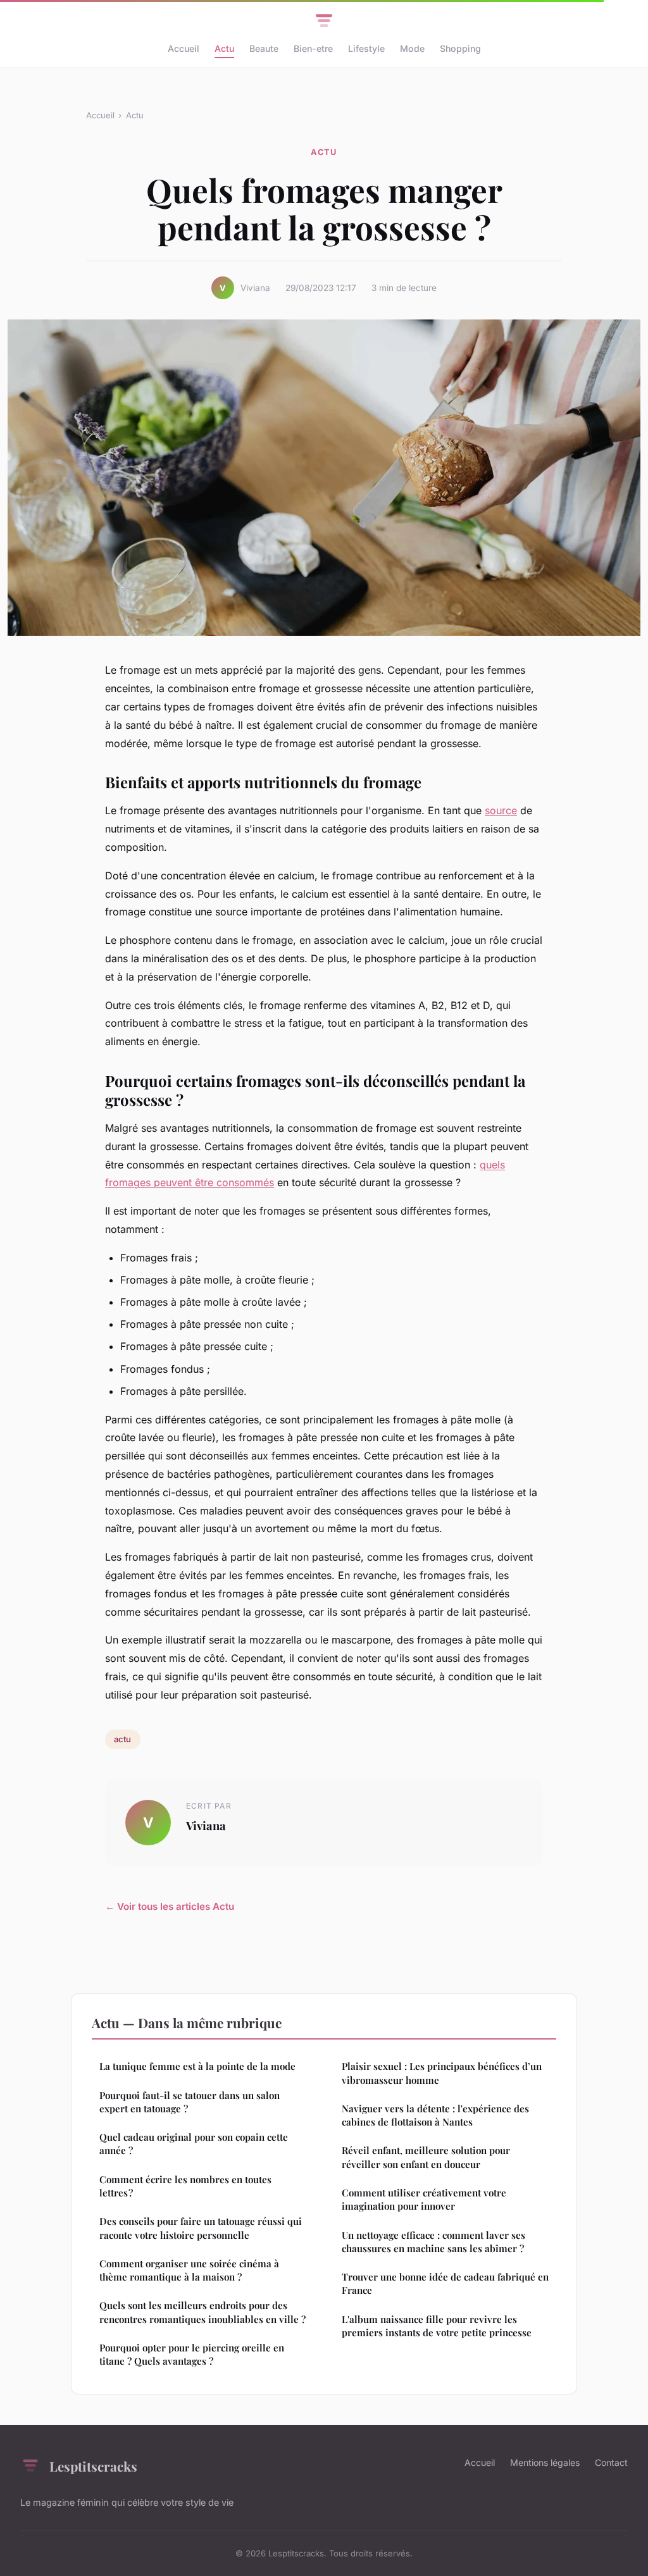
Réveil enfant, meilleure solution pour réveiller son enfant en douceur (426, 2157)
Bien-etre (313, 48)
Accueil (184, 48)
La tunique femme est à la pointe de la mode (197, 2066)
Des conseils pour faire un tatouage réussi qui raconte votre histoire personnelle (201, 2228)
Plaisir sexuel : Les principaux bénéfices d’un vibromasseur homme (442, 2073)
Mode (412, 48)
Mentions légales (545, 2462)
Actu (224, 48)
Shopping (460, 48)
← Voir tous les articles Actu (170, 1906)
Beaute (264, 48)
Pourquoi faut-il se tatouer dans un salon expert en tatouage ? (190, 2102)
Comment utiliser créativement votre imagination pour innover (424, 2199)
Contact (611, 2462)
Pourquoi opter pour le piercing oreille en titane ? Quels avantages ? (192, 2354)
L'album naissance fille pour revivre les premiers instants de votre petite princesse (437, 2326)
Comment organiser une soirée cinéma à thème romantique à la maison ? (189, 2270)
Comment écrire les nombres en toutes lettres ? (185, 2186)
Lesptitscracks (93, 2466)
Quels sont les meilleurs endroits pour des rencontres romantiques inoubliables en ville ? (202, 2312)
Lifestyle (366, 48)
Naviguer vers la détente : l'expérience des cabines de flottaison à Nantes (435, 2115)
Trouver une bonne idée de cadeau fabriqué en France (445, 2283)
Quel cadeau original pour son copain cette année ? (194, 2144)
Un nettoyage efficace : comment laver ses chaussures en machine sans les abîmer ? (433, 2242)
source (501, 810)
